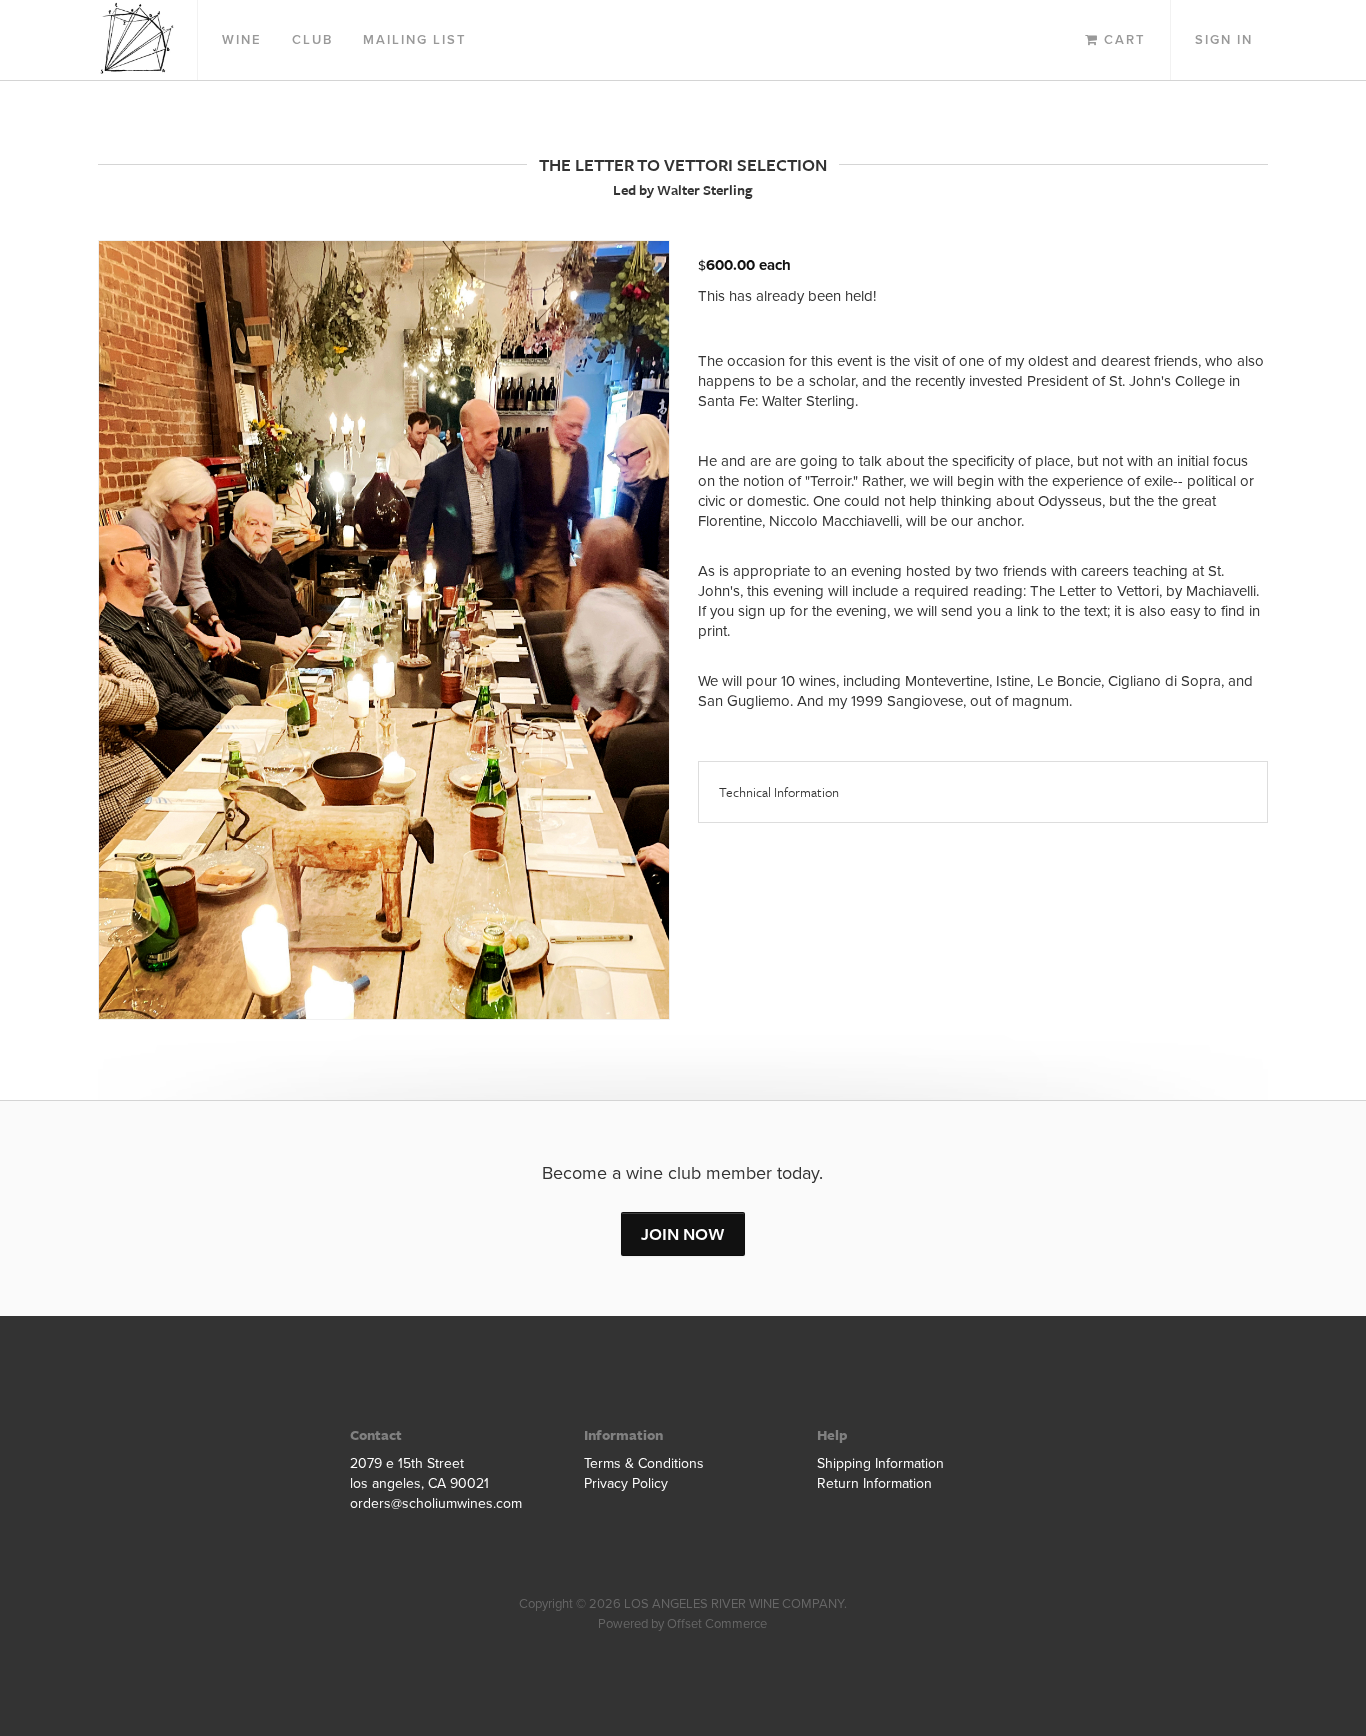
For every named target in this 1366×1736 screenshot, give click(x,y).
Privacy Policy (626, 1483)
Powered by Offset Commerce (682, 1624)
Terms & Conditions (644, 1463)
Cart (1122, 40)
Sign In (1224, 40)
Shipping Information (880, 1463)
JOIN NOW (683, 1233)
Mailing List (415, 40)
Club (312, 40)
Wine (242, 40)
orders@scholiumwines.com (436, 1503)
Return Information (874, 1483)
